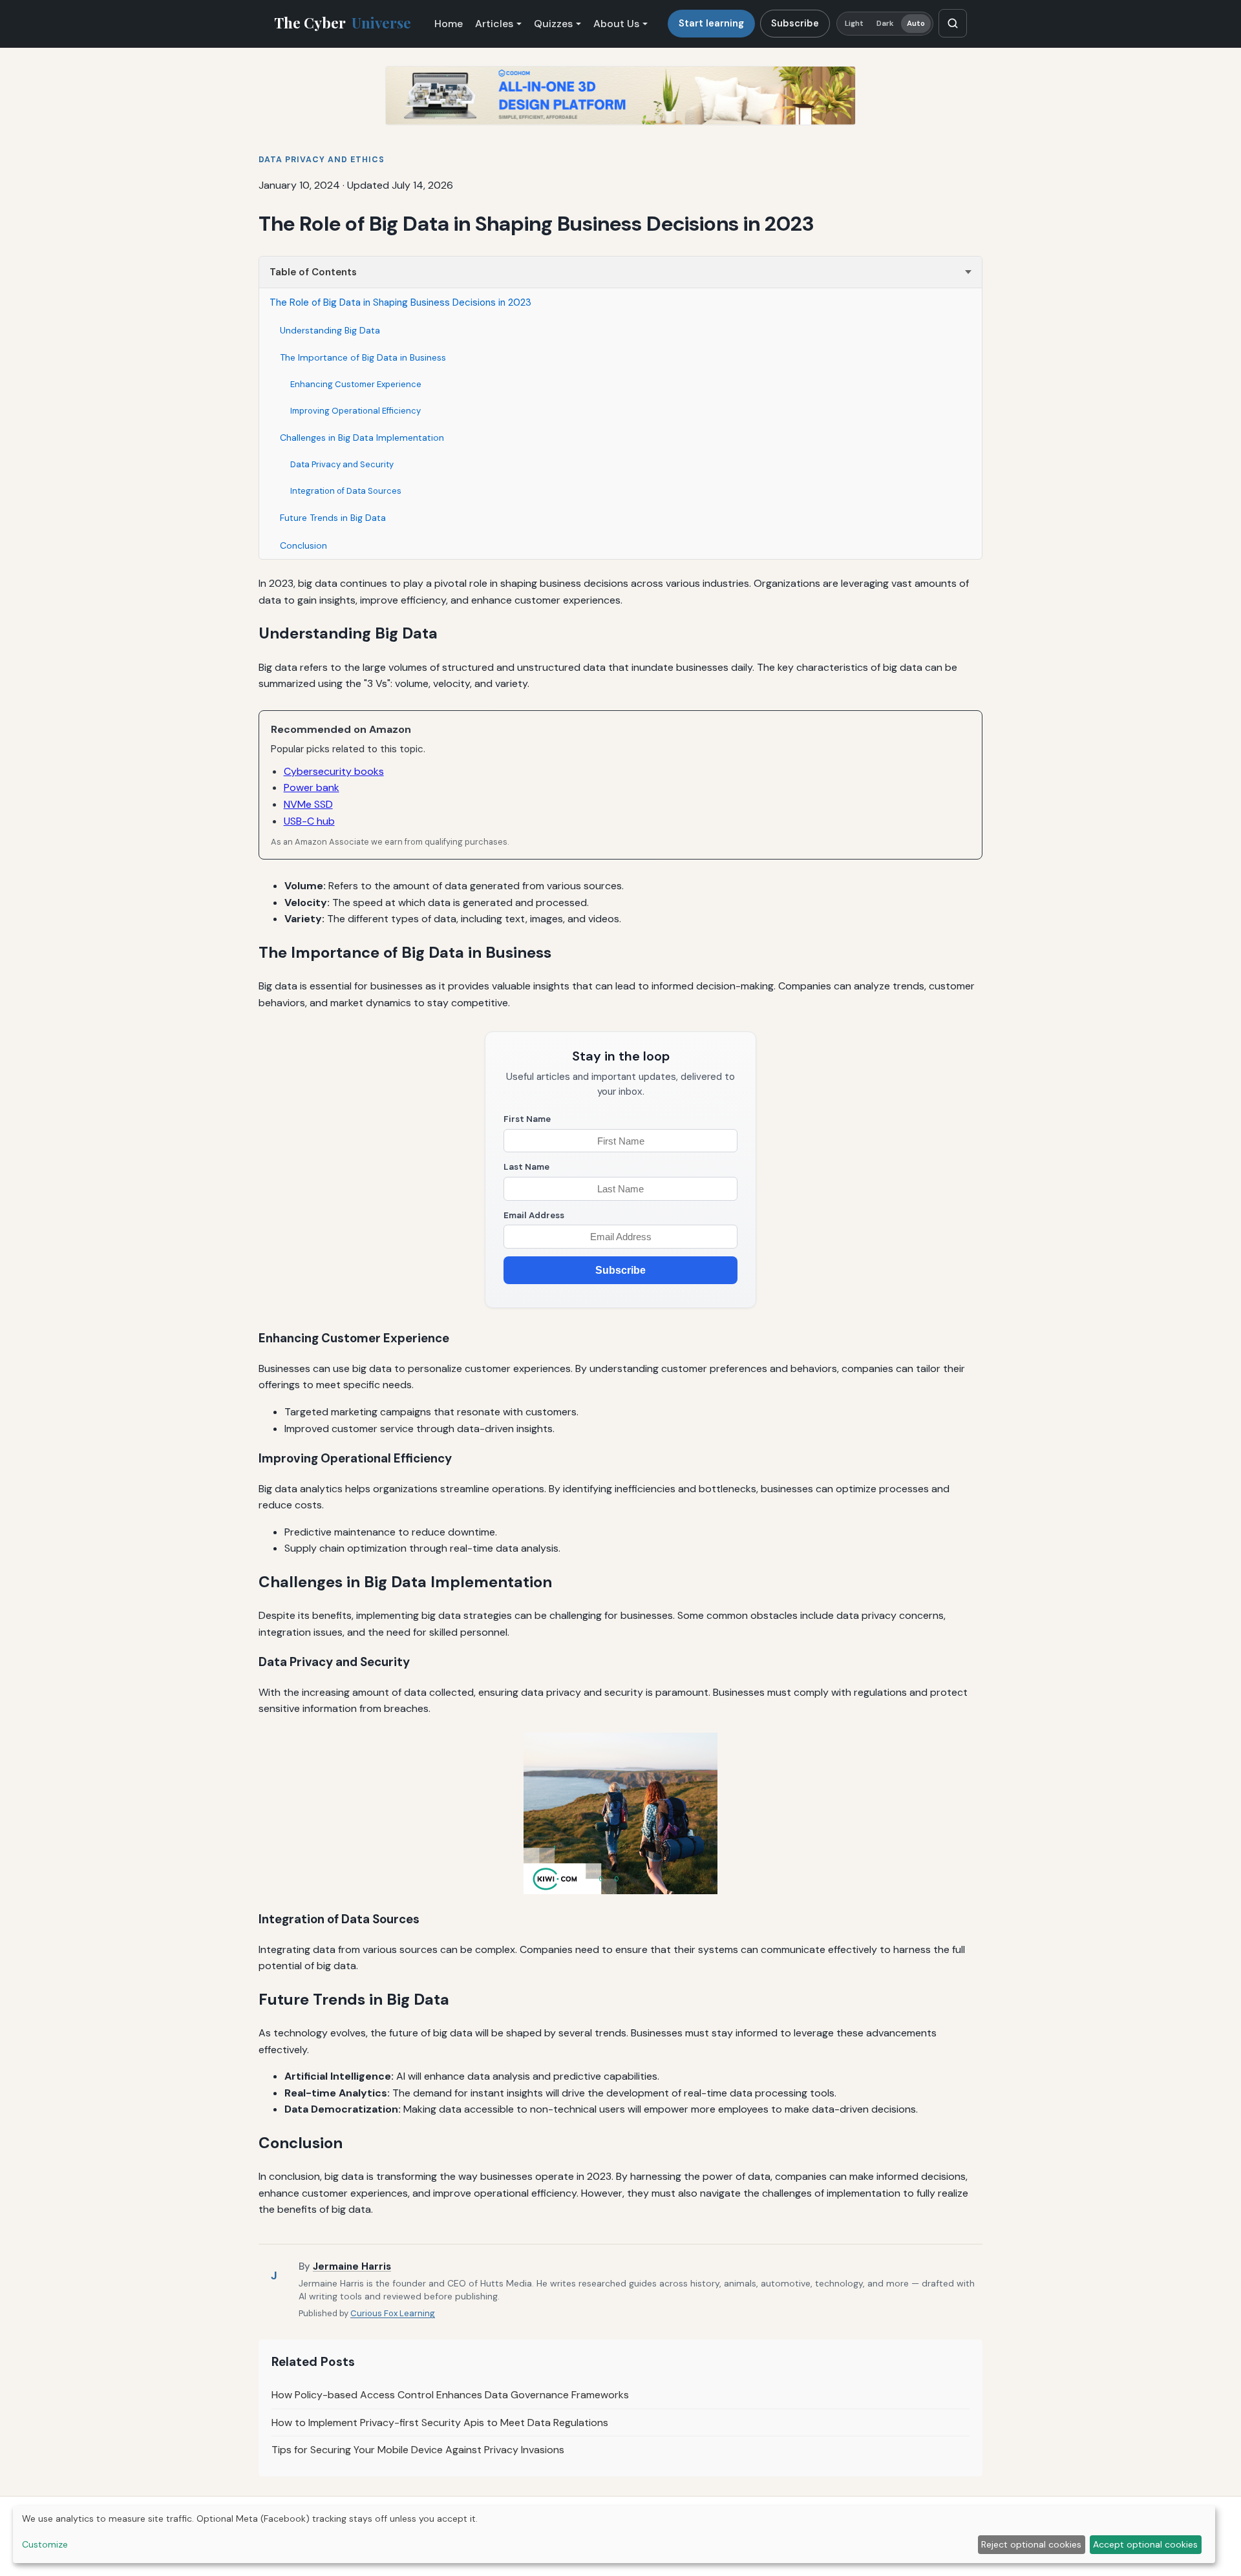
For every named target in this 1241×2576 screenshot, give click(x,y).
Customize (45, 2544)
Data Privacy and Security (342, 464)
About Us (616, 24)
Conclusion (303, 545)
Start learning (711, 23)
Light (854, 24)
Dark (885, 24)
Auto (916, 24)
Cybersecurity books (334, 771)
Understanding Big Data (330, 330)
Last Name (526, 1167)
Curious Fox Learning (393, 2313)
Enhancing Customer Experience (356, 384)
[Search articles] (953, 23)
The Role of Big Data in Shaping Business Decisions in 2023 (400, 302)
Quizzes (553, 24)
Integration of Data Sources (346, 491)
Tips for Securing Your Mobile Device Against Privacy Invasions (418, 2450)
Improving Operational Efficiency (355, 411)
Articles (494, 24)
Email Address (534, 1215)
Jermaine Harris (352, 2266)
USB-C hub (309, 821)
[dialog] (614, 2534)
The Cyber (343, 23)
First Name (527, 1119)
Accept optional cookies (1145, 2544)
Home (449, 24)
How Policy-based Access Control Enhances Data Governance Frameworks (450, 2395)
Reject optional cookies (1031, 2544)
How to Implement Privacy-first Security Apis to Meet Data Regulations (440, 2423)
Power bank (312, 787)
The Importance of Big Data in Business (363, 357)
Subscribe (795, 23)
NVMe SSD (308, 804)
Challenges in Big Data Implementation (362, 438)
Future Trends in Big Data (333, 518)
